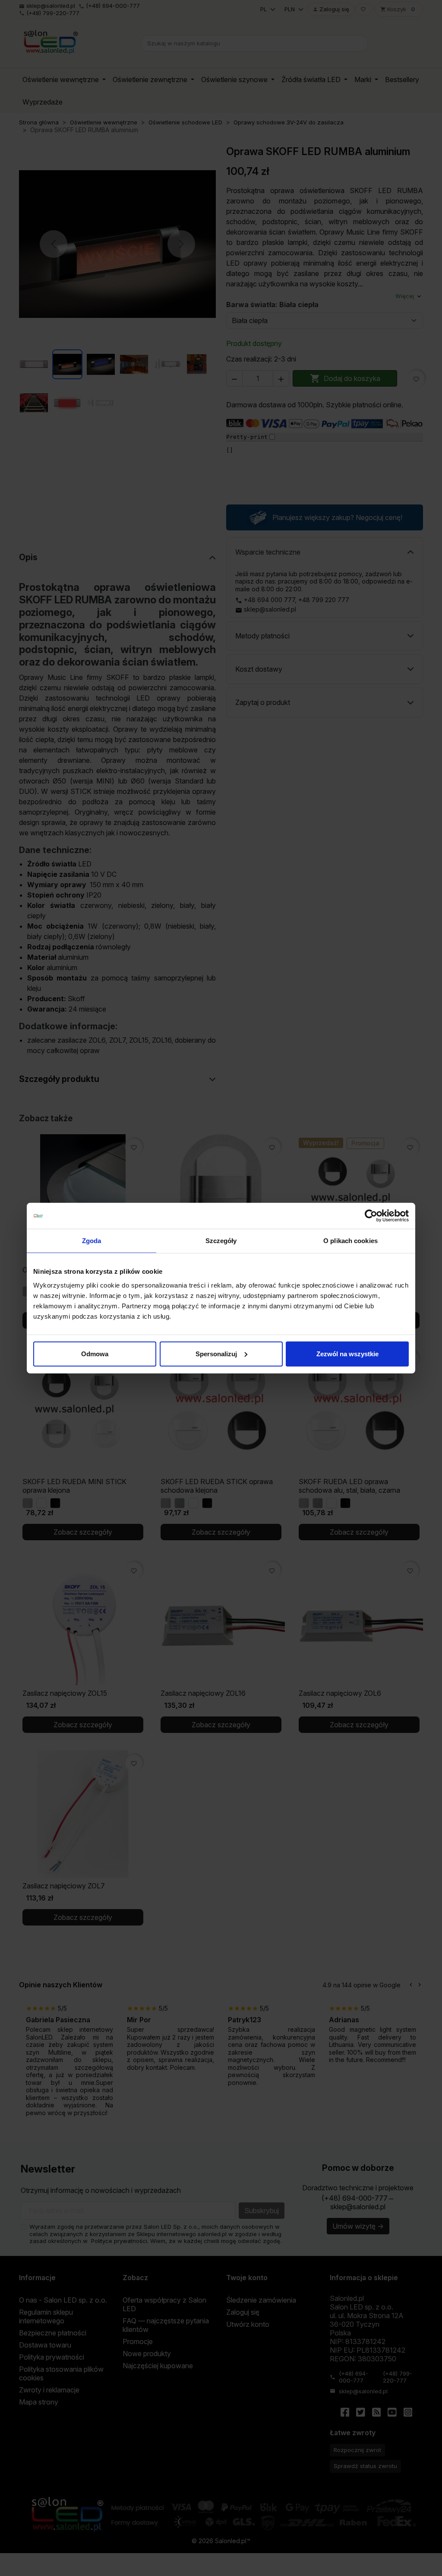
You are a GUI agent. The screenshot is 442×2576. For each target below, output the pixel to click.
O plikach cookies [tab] (350, 1241)
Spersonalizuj (216, 1353)
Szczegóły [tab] (221, 1241)
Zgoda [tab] (92, 1241)
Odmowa (95, 1353)
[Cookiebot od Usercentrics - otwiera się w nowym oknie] (371, 1216)
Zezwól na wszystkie (347, 1353)
